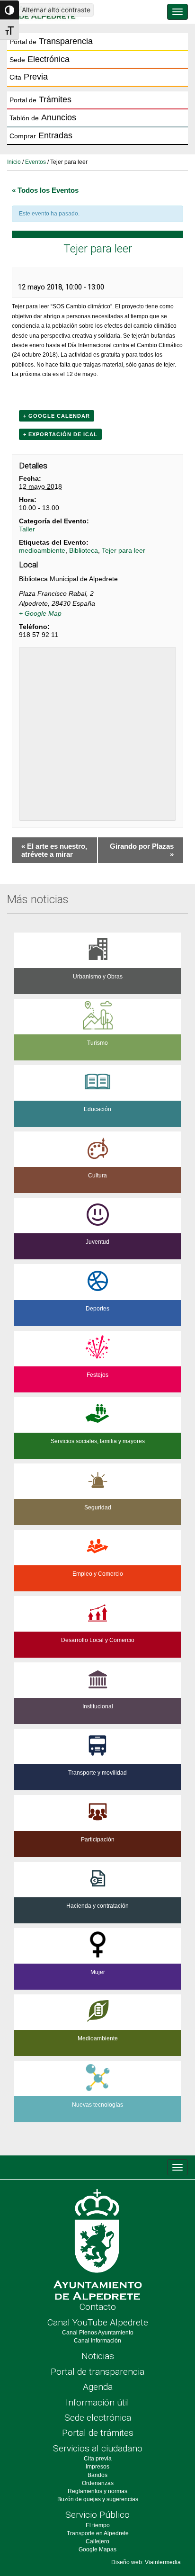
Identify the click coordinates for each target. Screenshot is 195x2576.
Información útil (97, 2402)
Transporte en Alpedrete (98, 2533)
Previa (29, 77)
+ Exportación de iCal (60, 434)
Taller (27, 529)
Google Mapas (97, 2549)
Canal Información (97, 2341)
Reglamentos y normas (97, 2491)
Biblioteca (84, 550)
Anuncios (43, 117)
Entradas (41, 135)
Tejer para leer (124, 550)
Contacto (98, 2307)
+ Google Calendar (57, 416)
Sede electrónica (98, 2418)
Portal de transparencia (97, 2372)
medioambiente (42, 550)
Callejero (97, 2541)
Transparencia (51, 41)
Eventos (35, 162)
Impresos (97, 2467)
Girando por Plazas (142, 850)
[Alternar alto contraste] (9, 10)
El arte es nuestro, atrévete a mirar (54, 850)
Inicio (14, 162)
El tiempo (98, 2525)
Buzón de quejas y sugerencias (98, 2499)
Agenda (98, 2387)
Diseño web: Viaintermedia (146, 2562)
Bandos (97, 2475)
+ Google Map (40, 613)
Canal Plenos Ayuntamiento (98, 2333)
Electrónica (40, 59)
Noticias (98, 2356)
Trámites (40, 99)
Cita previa (98, 2459)
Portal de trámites (98, 2433)
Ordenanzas (98, 2483)
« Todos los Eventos (45, 190)
